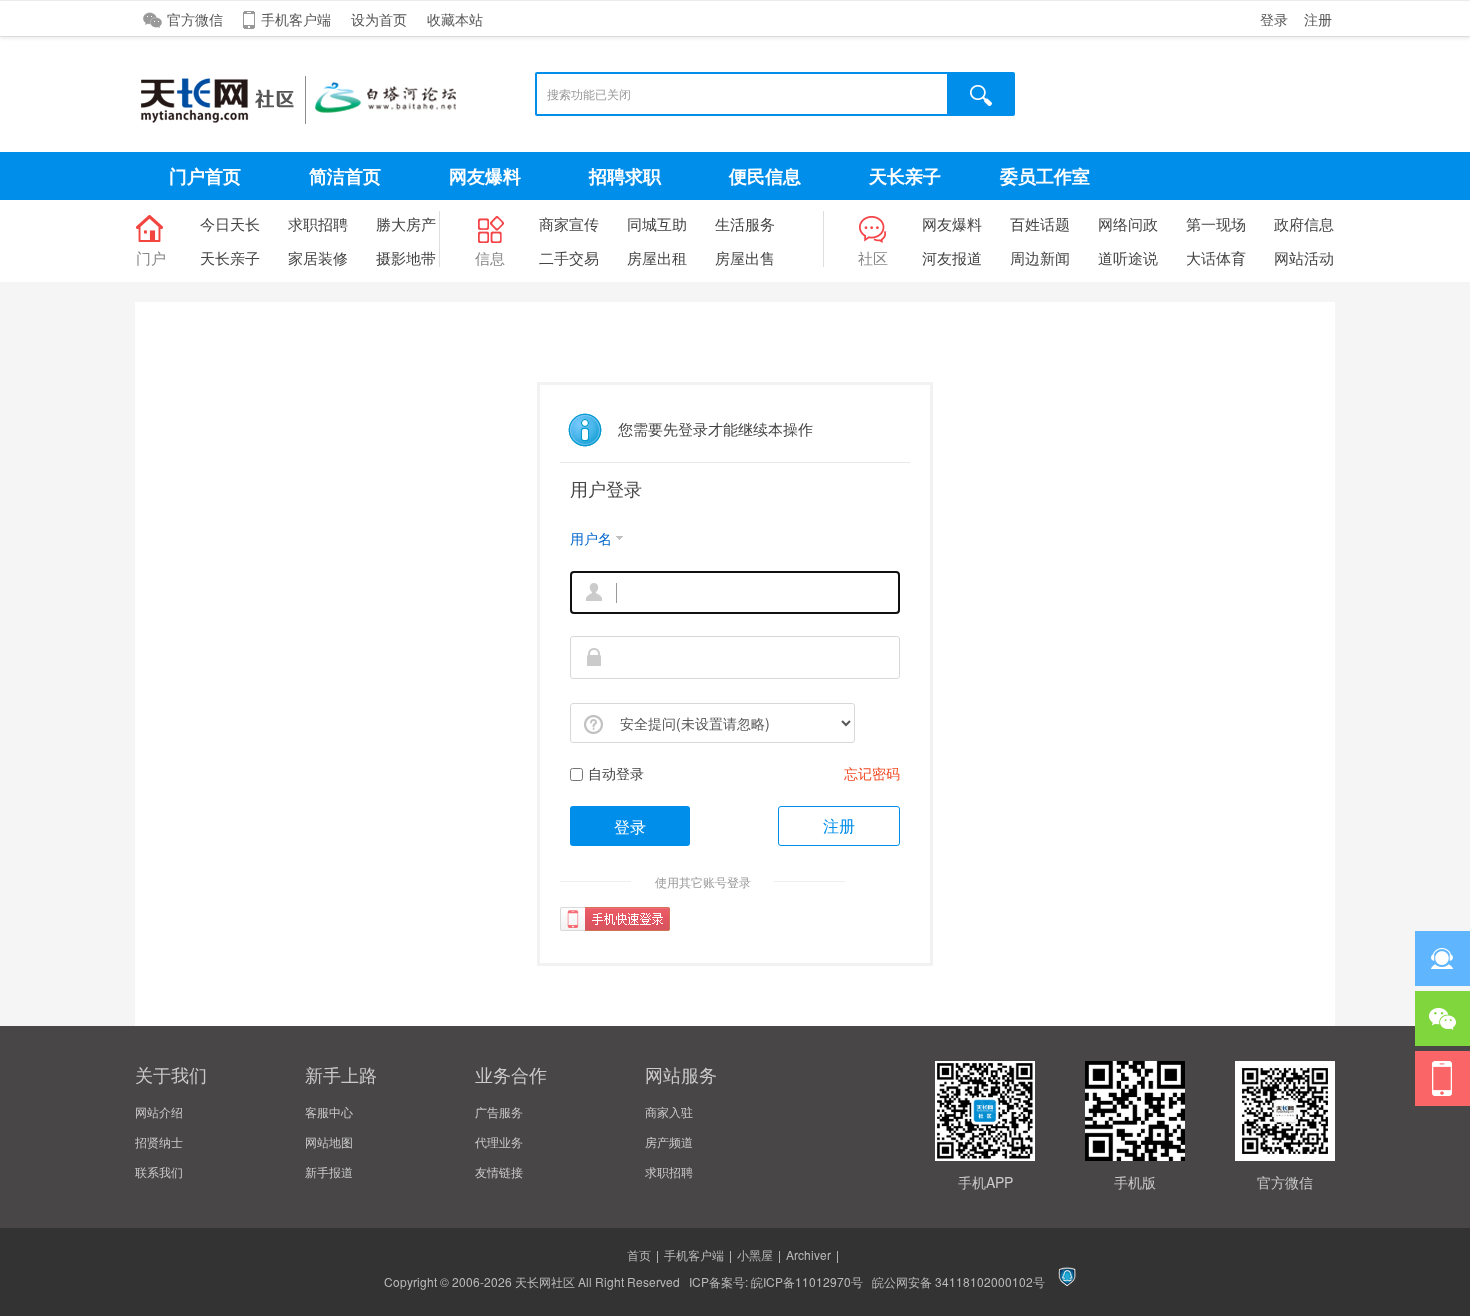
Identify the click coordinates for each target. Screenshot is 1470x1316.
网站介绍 (159, 1111)
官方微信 (195, 19)
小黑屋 (755, 1254)
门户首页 (205, 176)
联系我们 (159, 1171)
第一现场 (1216, 223)
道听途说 (1128, 257)
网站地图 (329, 1141)
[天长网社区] (355, 127)
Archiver (808, 1254)
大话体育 (1216, 257)
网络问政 (1128, 223)
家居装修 (318, 257)
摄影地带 (406, 257)
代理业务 (499, 1141)
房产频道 (669, 1141)
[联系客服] (1442, 958)
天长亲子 (905, 176)
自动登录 (616, 773)
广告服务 (499, 1111)
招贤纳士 (159, 1141)
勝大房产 (406, 223)
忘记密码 (872, 773)
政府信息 (1304, 223)
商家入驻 (669, 1111)
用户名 (591, 538)
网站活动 (1304, 257)
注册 (1318, 19)
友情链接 (499, 1171)
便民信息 (765, 176)
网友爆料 (485, 176)
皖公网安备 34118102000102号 (958, 1281)
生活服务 (745, 223)
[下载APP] (1442, 1078)
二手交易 (569, 257)
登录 (1274, 19)
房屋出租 (657, 257)
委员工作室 (1045, 176)
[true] (982, 94)
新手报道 (329, 1171)
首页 (639, 1254)
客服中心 (329, 1111)
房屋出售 (745, 257)
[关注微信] (1442, 1018)
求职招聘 (318, 223)
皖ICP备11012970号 (807, 1281)
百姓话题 (1040, 223)
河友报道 (952, 257)
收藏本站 (455, 19)
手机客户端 (296, 19)
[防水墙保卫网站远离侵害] (1067, 1281)
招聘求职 (625, 176)
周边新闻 (1040, 257)
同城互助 (657, 223)
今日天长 (230, 223)
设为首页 (379, 19)
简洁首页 (345, 176)
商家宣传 (569, 223)
